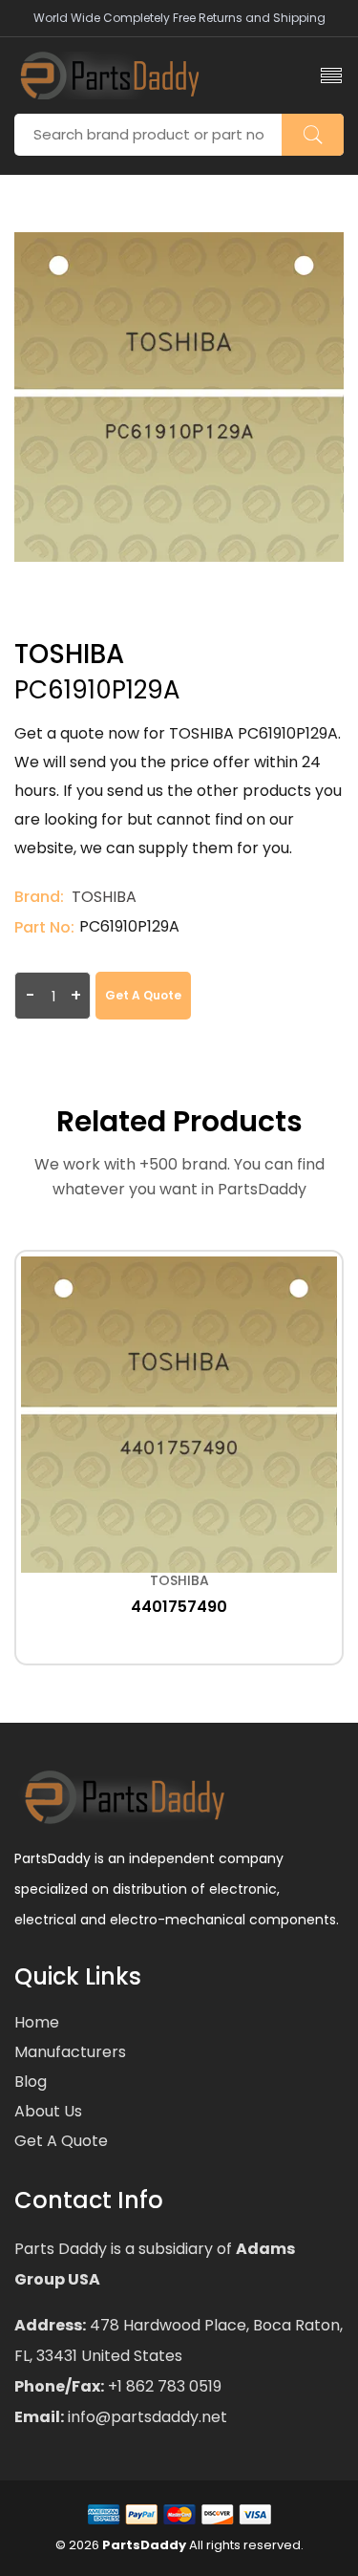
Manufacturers (70, 2052)
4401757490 (179, 1607)
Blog (31, 2082)
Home (37, 2022)
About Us (48, 2111)
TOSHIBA (104, 897)
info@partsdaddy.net (146, 2417)
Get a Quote (143, 995)
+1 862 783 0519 (163, 2386)
